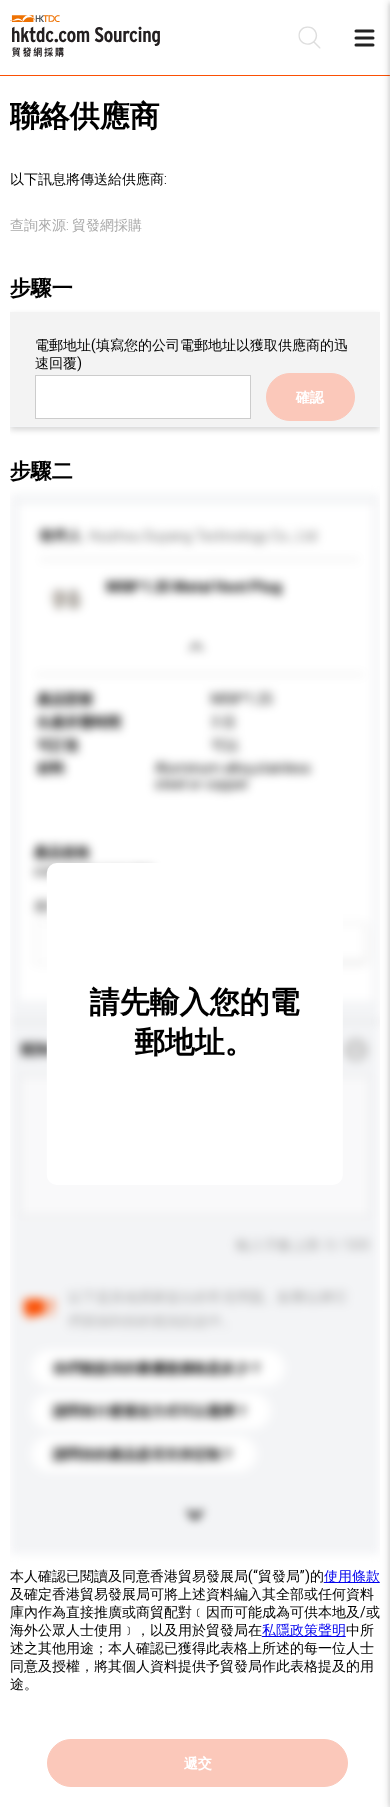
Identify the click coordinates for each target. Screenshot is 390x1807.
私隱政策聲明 (304, 1630)
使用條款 (352, 1576)
